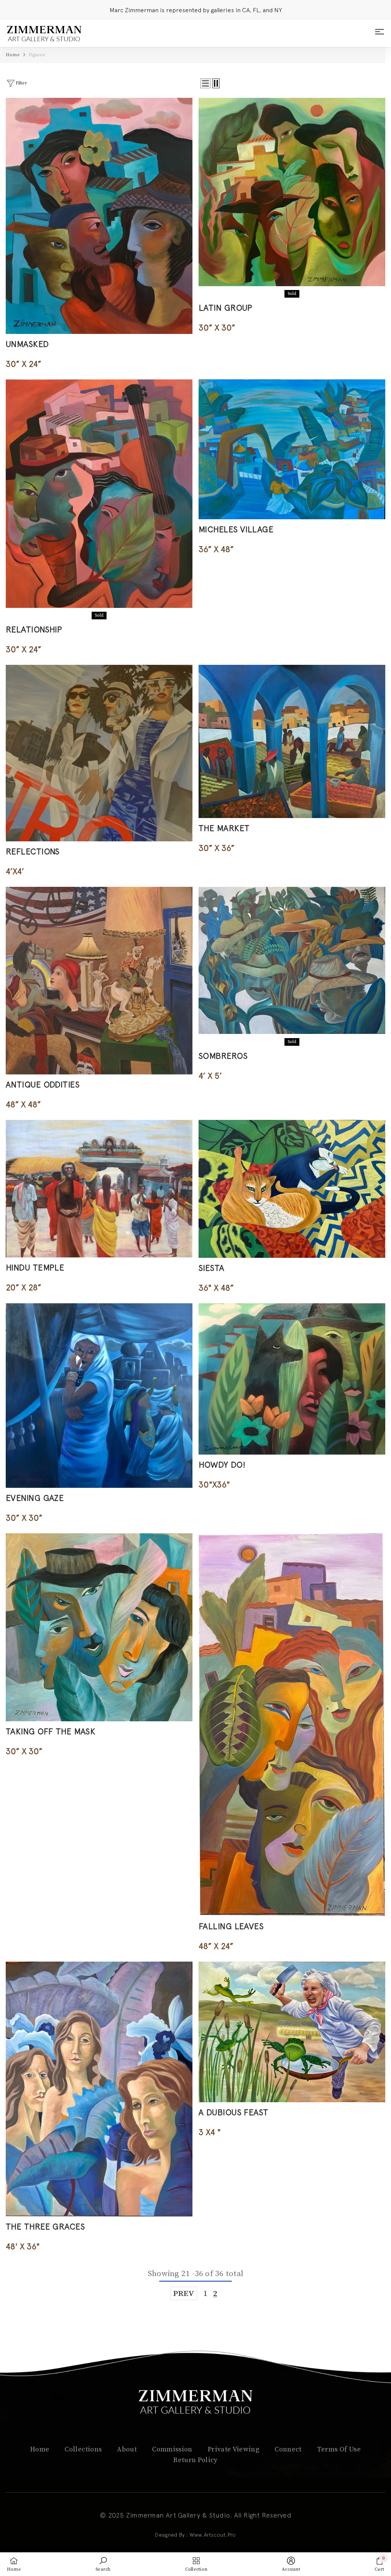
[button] (205, 83)
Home (13, 55)
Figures (37, 55)
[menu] (380, 34)
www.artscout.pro (213, 2535)
